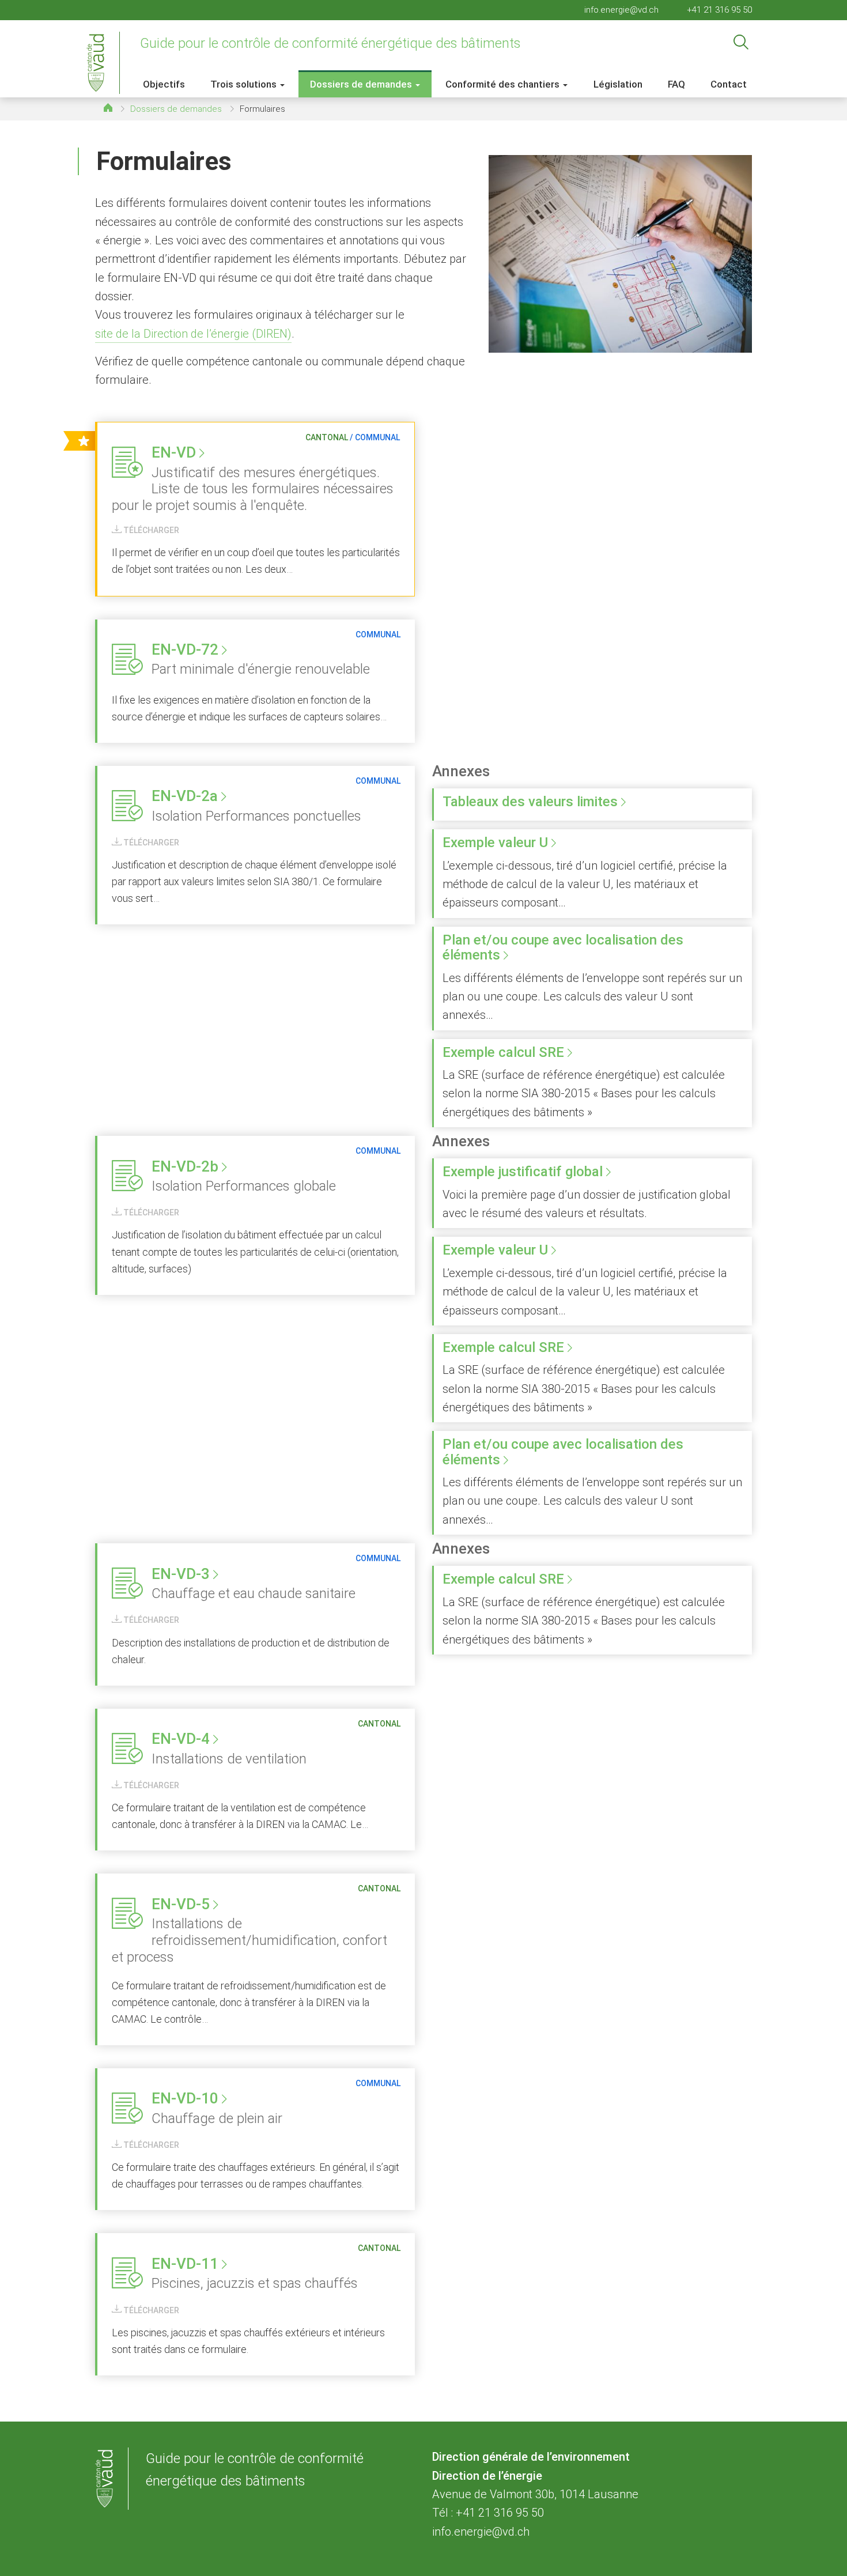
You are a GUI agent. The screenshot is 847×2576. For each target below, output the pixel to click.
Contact (729, 84)
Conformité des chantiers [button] (504, 84)
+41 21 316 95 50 (719, 10)
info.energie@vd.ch (621, 10)
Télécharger (150, 530)
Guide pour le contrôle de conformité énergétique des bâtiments (330, 43)
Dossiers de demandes (176, 109)
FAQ (676, 84)
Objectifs (164, 84)
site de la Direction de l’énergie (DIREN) (193, 334)
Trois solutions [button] (245, 84)
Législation (618, 84)
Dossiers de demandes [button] (362, 84)
